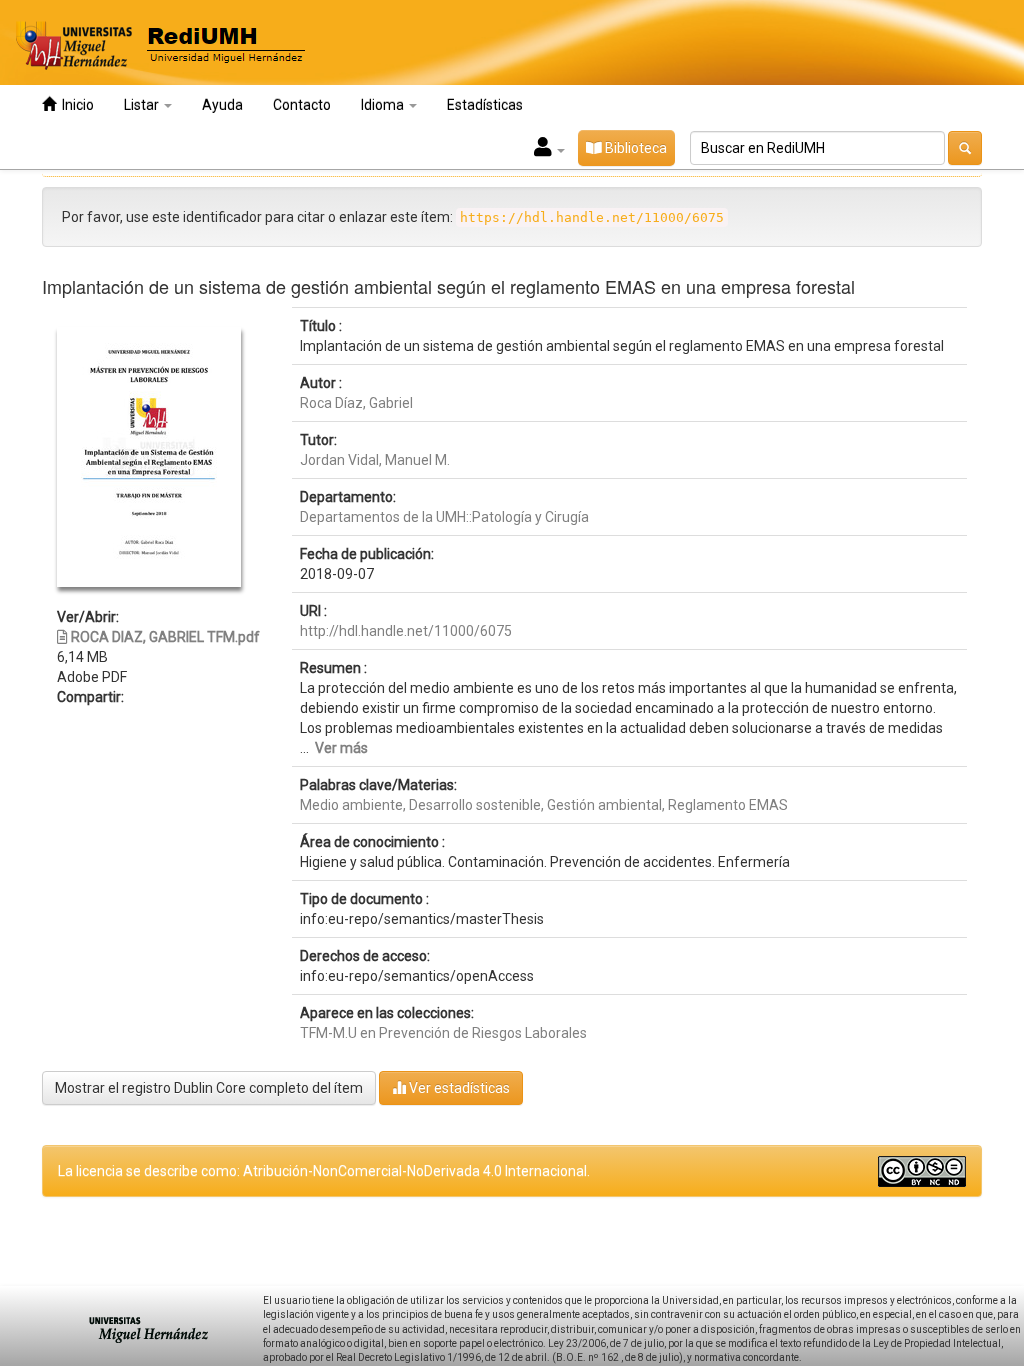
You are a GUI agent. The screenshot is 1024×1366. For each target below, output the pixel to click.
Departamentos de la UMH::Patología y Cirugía (444, 517)
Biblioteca (634, 148)
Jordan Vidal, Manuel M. (375, 460)
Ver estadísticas (458, 1088)
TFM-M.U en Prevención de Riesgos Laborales (443, 1033)
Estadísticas (485, 105)
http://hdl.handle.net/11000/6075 (406, 631)
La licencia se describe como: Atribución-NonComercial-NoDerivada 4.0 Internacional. (324, 1171)
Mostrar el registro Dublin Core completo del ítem (209, 1088)
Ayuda (222, 105)
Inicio (75, 105)
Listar (143, 105)
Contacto (302, 105)
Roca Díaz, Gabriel (356, 403)
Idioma (384, 105)
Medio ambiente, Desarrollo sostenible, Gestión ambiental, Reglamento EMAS (544, 805)
